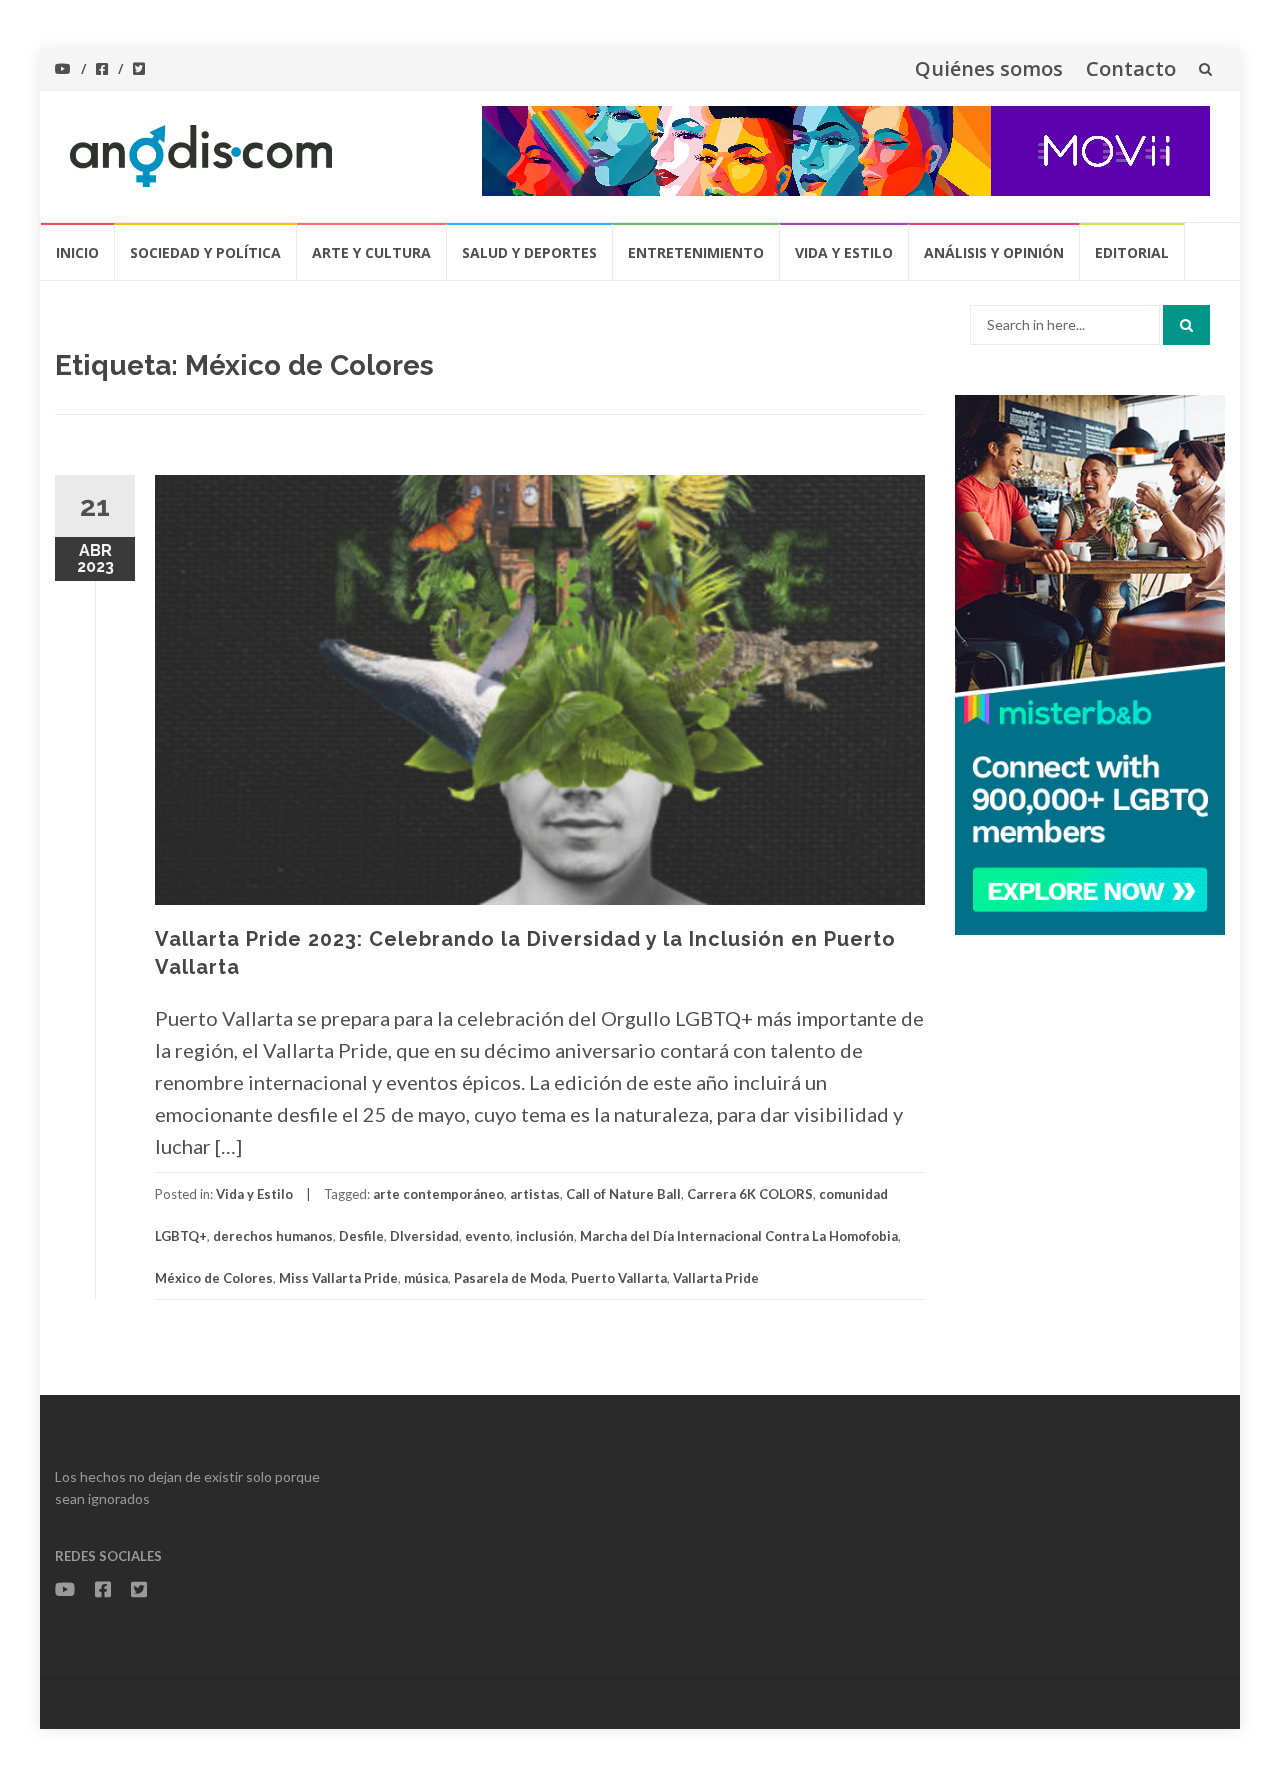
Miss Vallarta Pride (338, 1278)
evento (487, 1236)
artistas (535, 1194)
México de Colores (214, 1278)
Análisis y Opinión (994, 252)
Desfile (361, 1236)
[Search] (1186, 325)
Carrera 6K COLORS (750, 1194)
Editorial (1132, 252)
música (426, 1278)
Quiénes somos (989, 68)
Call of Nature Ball (623, 1194)
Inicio (77, 252)
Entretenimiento (696, 252)
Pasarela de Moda (509, 1278)
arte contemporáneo (438, 1194)
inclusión (545, 1236)
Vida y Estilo (844, 252)
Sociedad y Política (205, 252)
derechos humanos (273, 1236)
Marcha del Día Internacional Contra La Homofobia (739, 1236)
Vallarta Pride (716, 1278)
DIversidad (424, 1236)
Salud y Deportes (529, 252)
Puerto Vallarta (619, 1278)
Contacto (1131, 68)
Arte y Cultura (371, 252)
